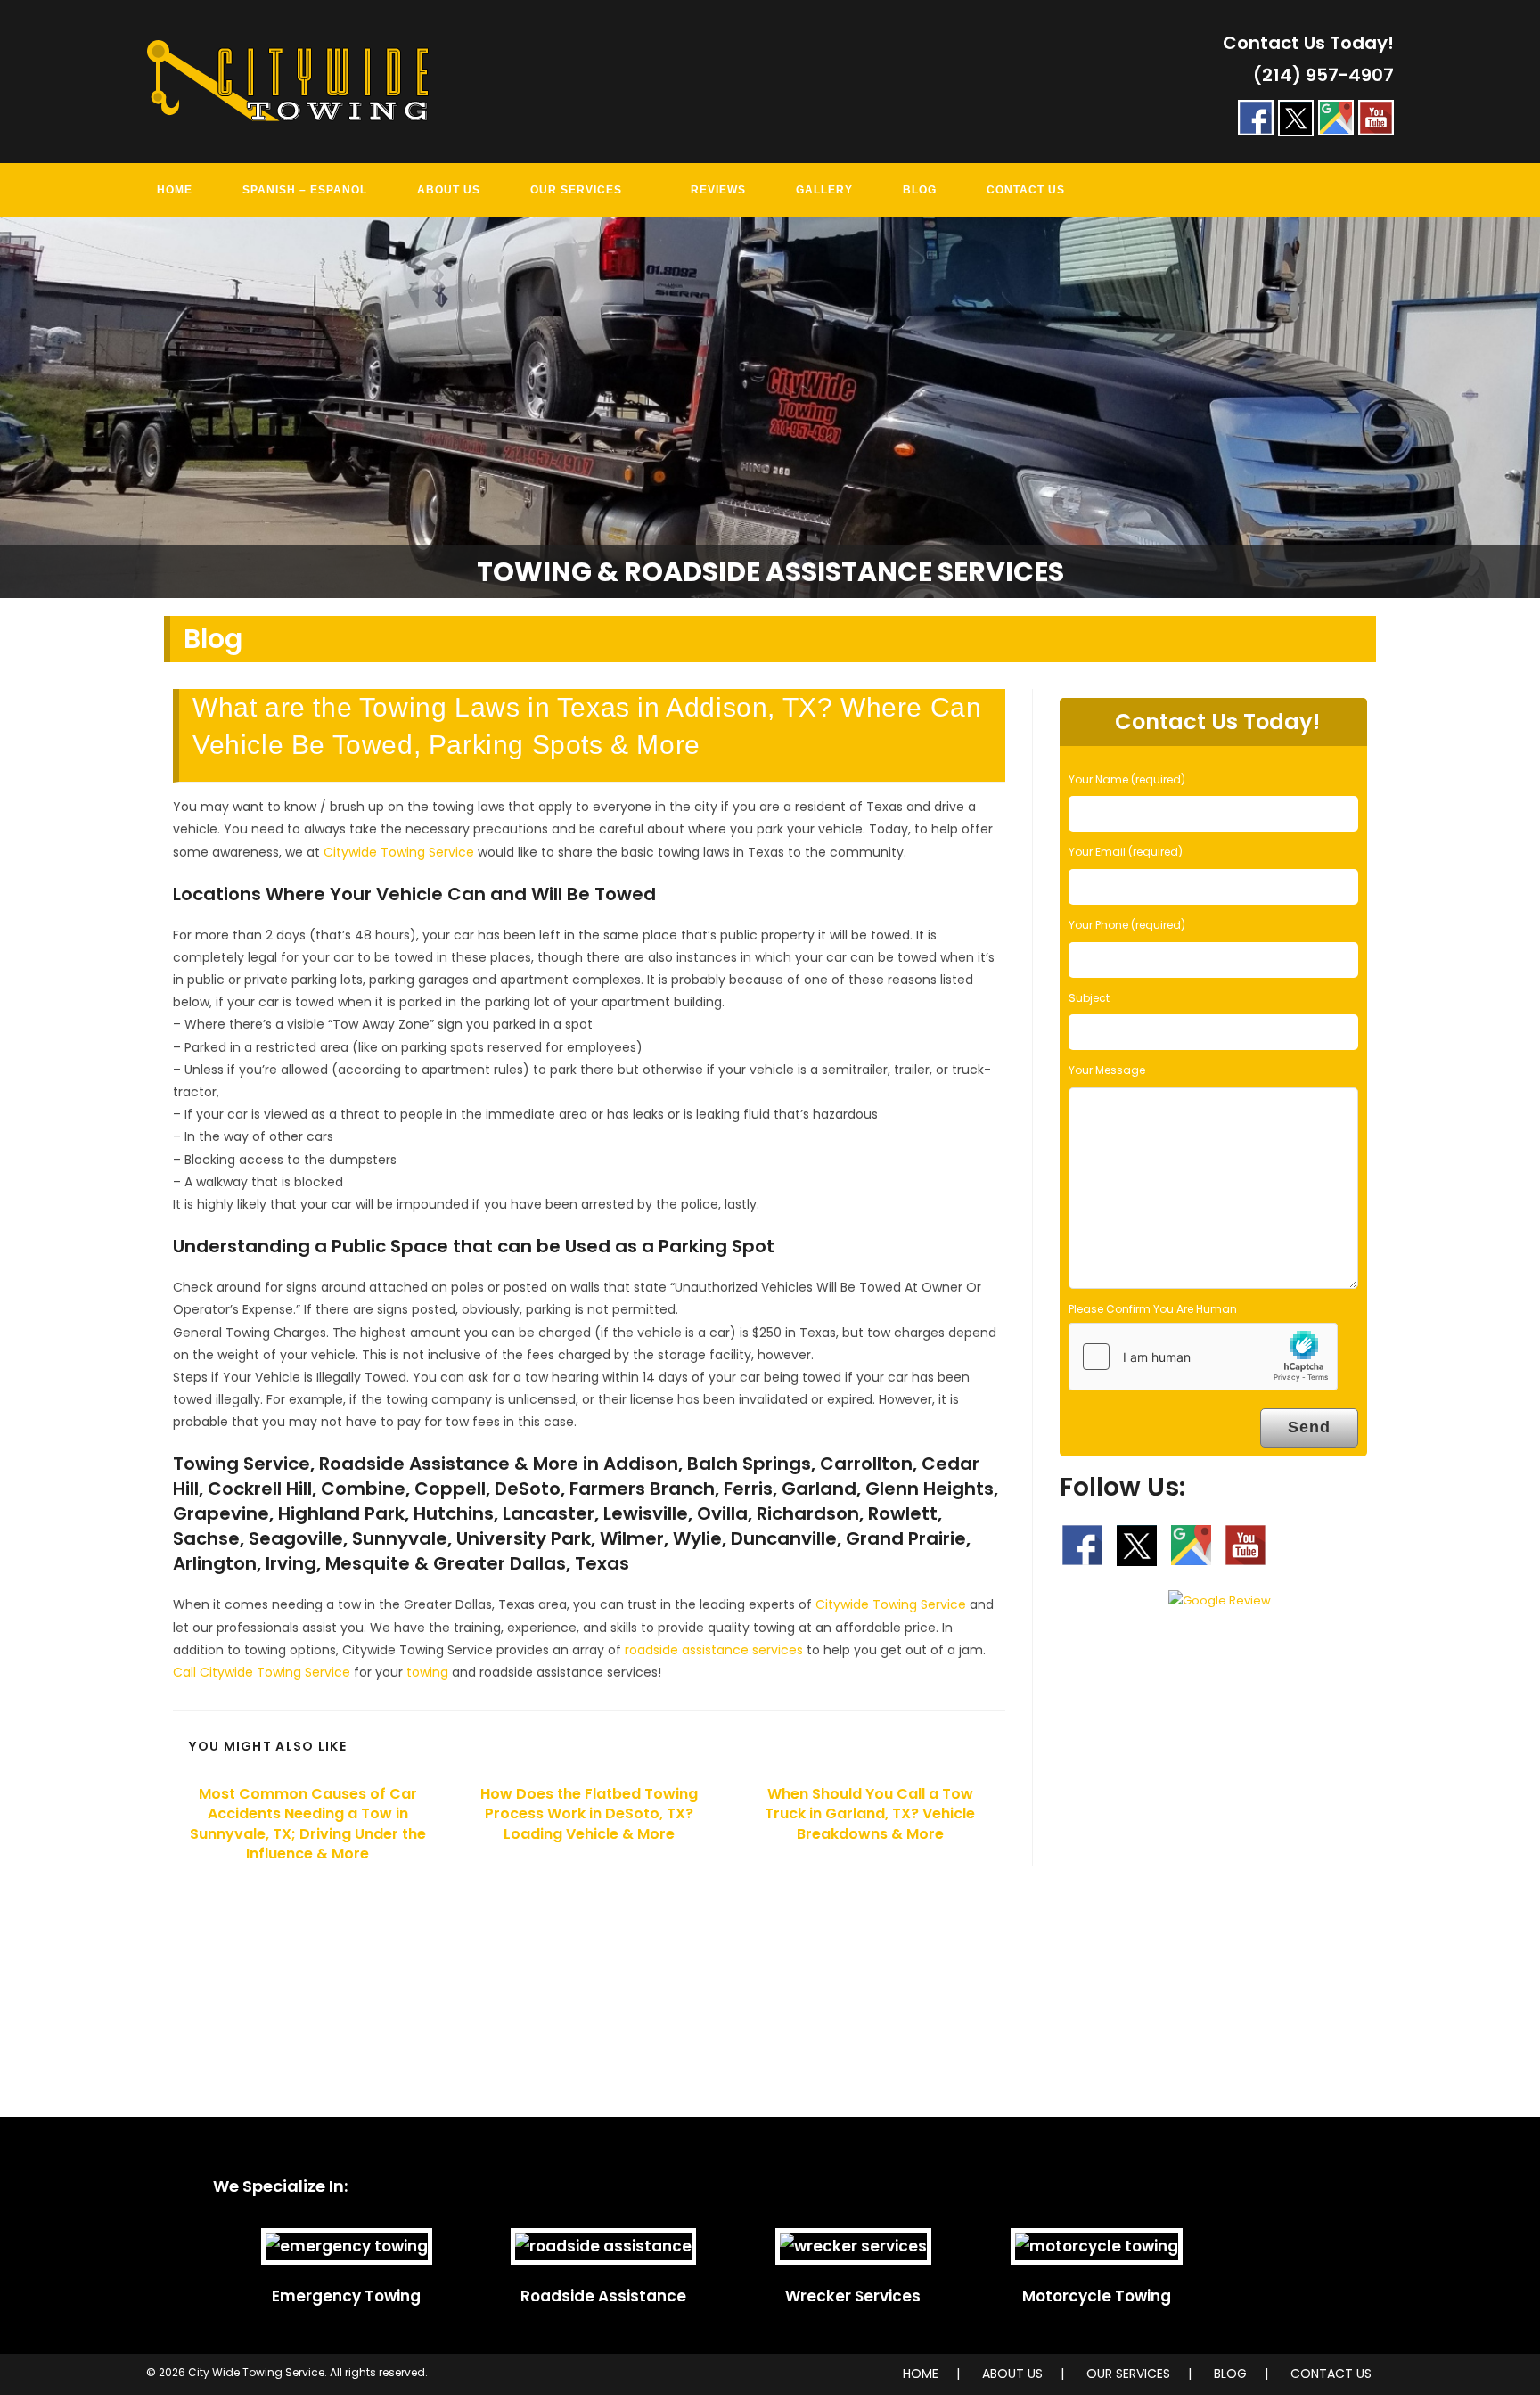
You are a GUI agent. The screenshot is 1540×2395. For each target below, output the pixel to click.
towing (427, 1672)
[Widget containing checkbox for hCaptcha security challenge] (1203, 1357)
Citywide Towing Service (399, 852)
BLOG (1230, 2374)
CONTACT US (1331, 2374)
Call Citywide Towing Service (262, 1672)
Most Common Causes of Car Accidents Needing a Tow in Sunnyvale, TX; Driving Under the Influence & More (308, 1824)
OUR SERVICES (1128, 2374)
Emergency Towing (346, 2296)
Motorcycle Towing (1097, 2296)
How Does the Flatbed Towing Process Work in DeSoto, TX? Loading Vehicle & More (589, 1814)
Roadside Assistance (603, 2296)
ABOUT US (1012, 2374)
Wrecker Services (853, 2296)
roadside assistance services (714, 1650)
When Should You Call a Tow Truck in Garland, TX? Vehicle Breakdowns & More (870, 1814)
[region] (770, 408)
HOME (921, 2374)
